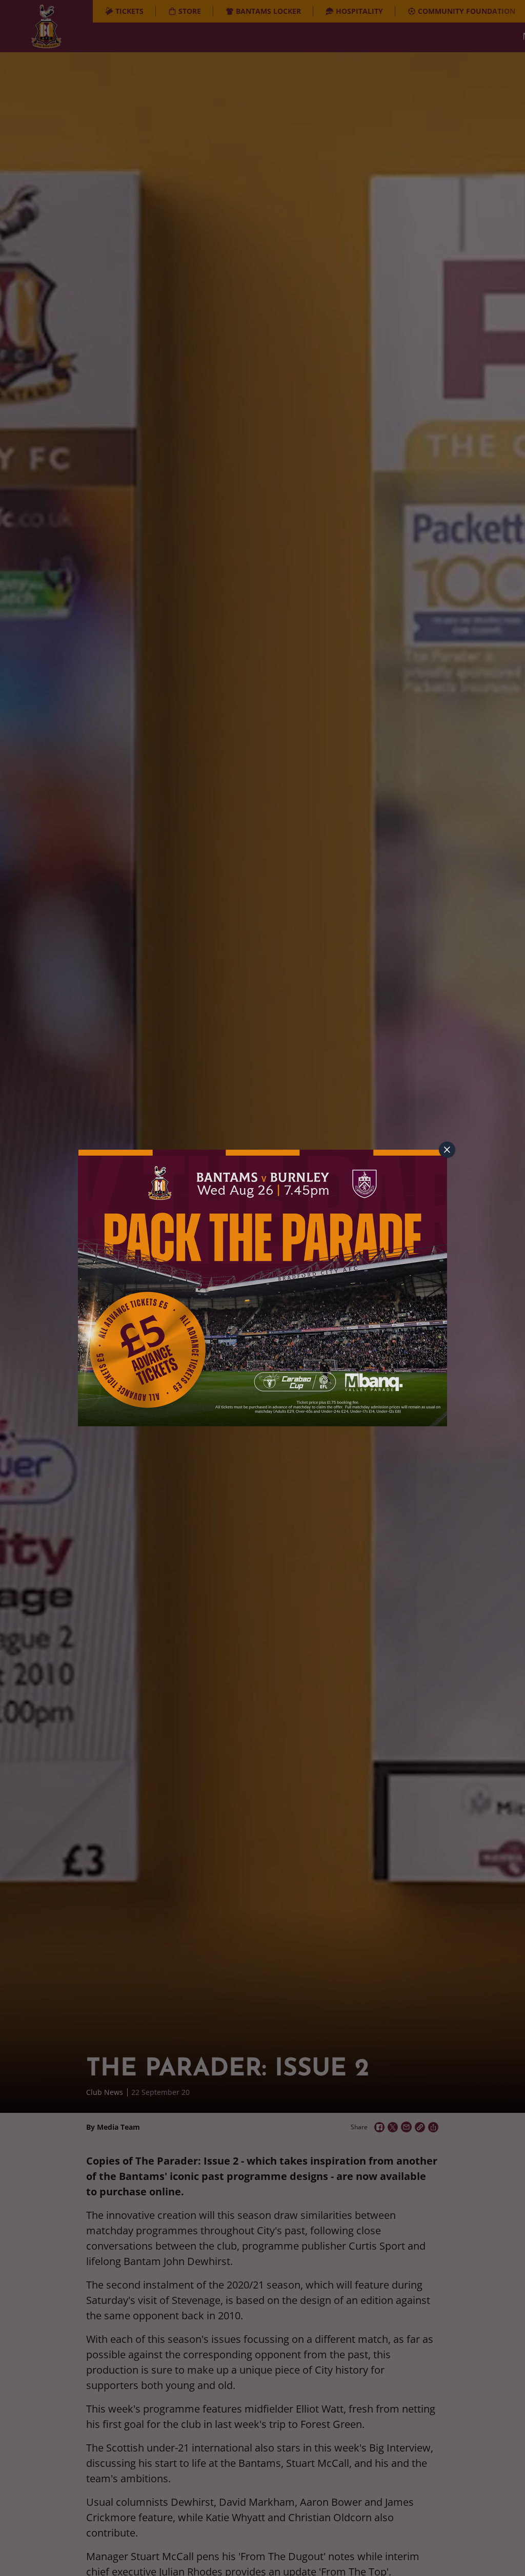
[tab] (447, 1150)
